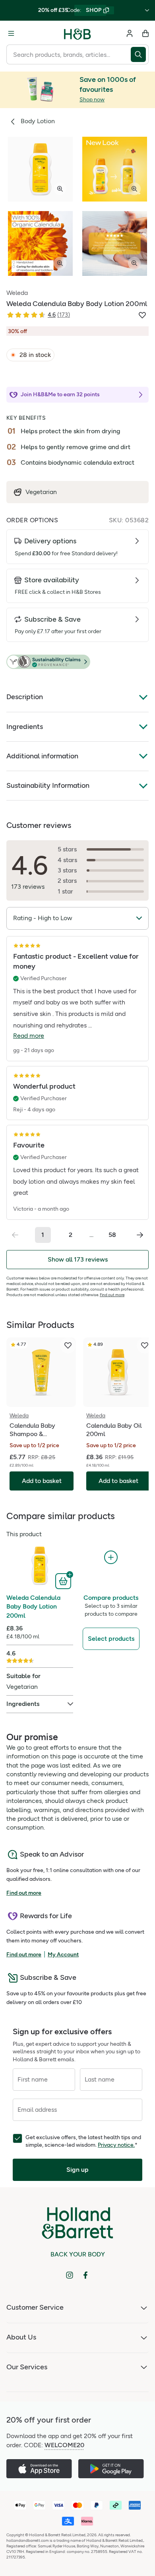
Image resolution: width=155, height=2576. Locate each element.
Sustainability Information (48, 785)
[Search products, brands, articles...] (140, 54)
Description (25, 697)
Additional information (42, 756)
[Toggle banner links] (147, 10)
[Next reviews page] (140, 1235)
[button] (77, 662)
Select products (111, 1639)
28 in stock (35, 355)
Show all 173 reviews (78, 1259)
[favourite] (68, 1345)
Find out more (112, 1295)
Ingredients (25, 727)
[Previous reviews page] (15, 1235)
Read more (29, 1036)
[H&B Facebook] (85, 2275)
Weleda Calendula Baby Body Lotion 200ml (33, 1607)
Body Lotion (38, 121)
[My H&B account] (130, 33)
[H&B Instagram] (70, 2275)
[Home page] (77, 33)
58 (112, 1235)
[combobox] (69, 54)
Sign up (77, 2170)
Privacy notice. (116, 2145)
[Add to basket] (64, 1580)
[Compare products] (111, 1557)
